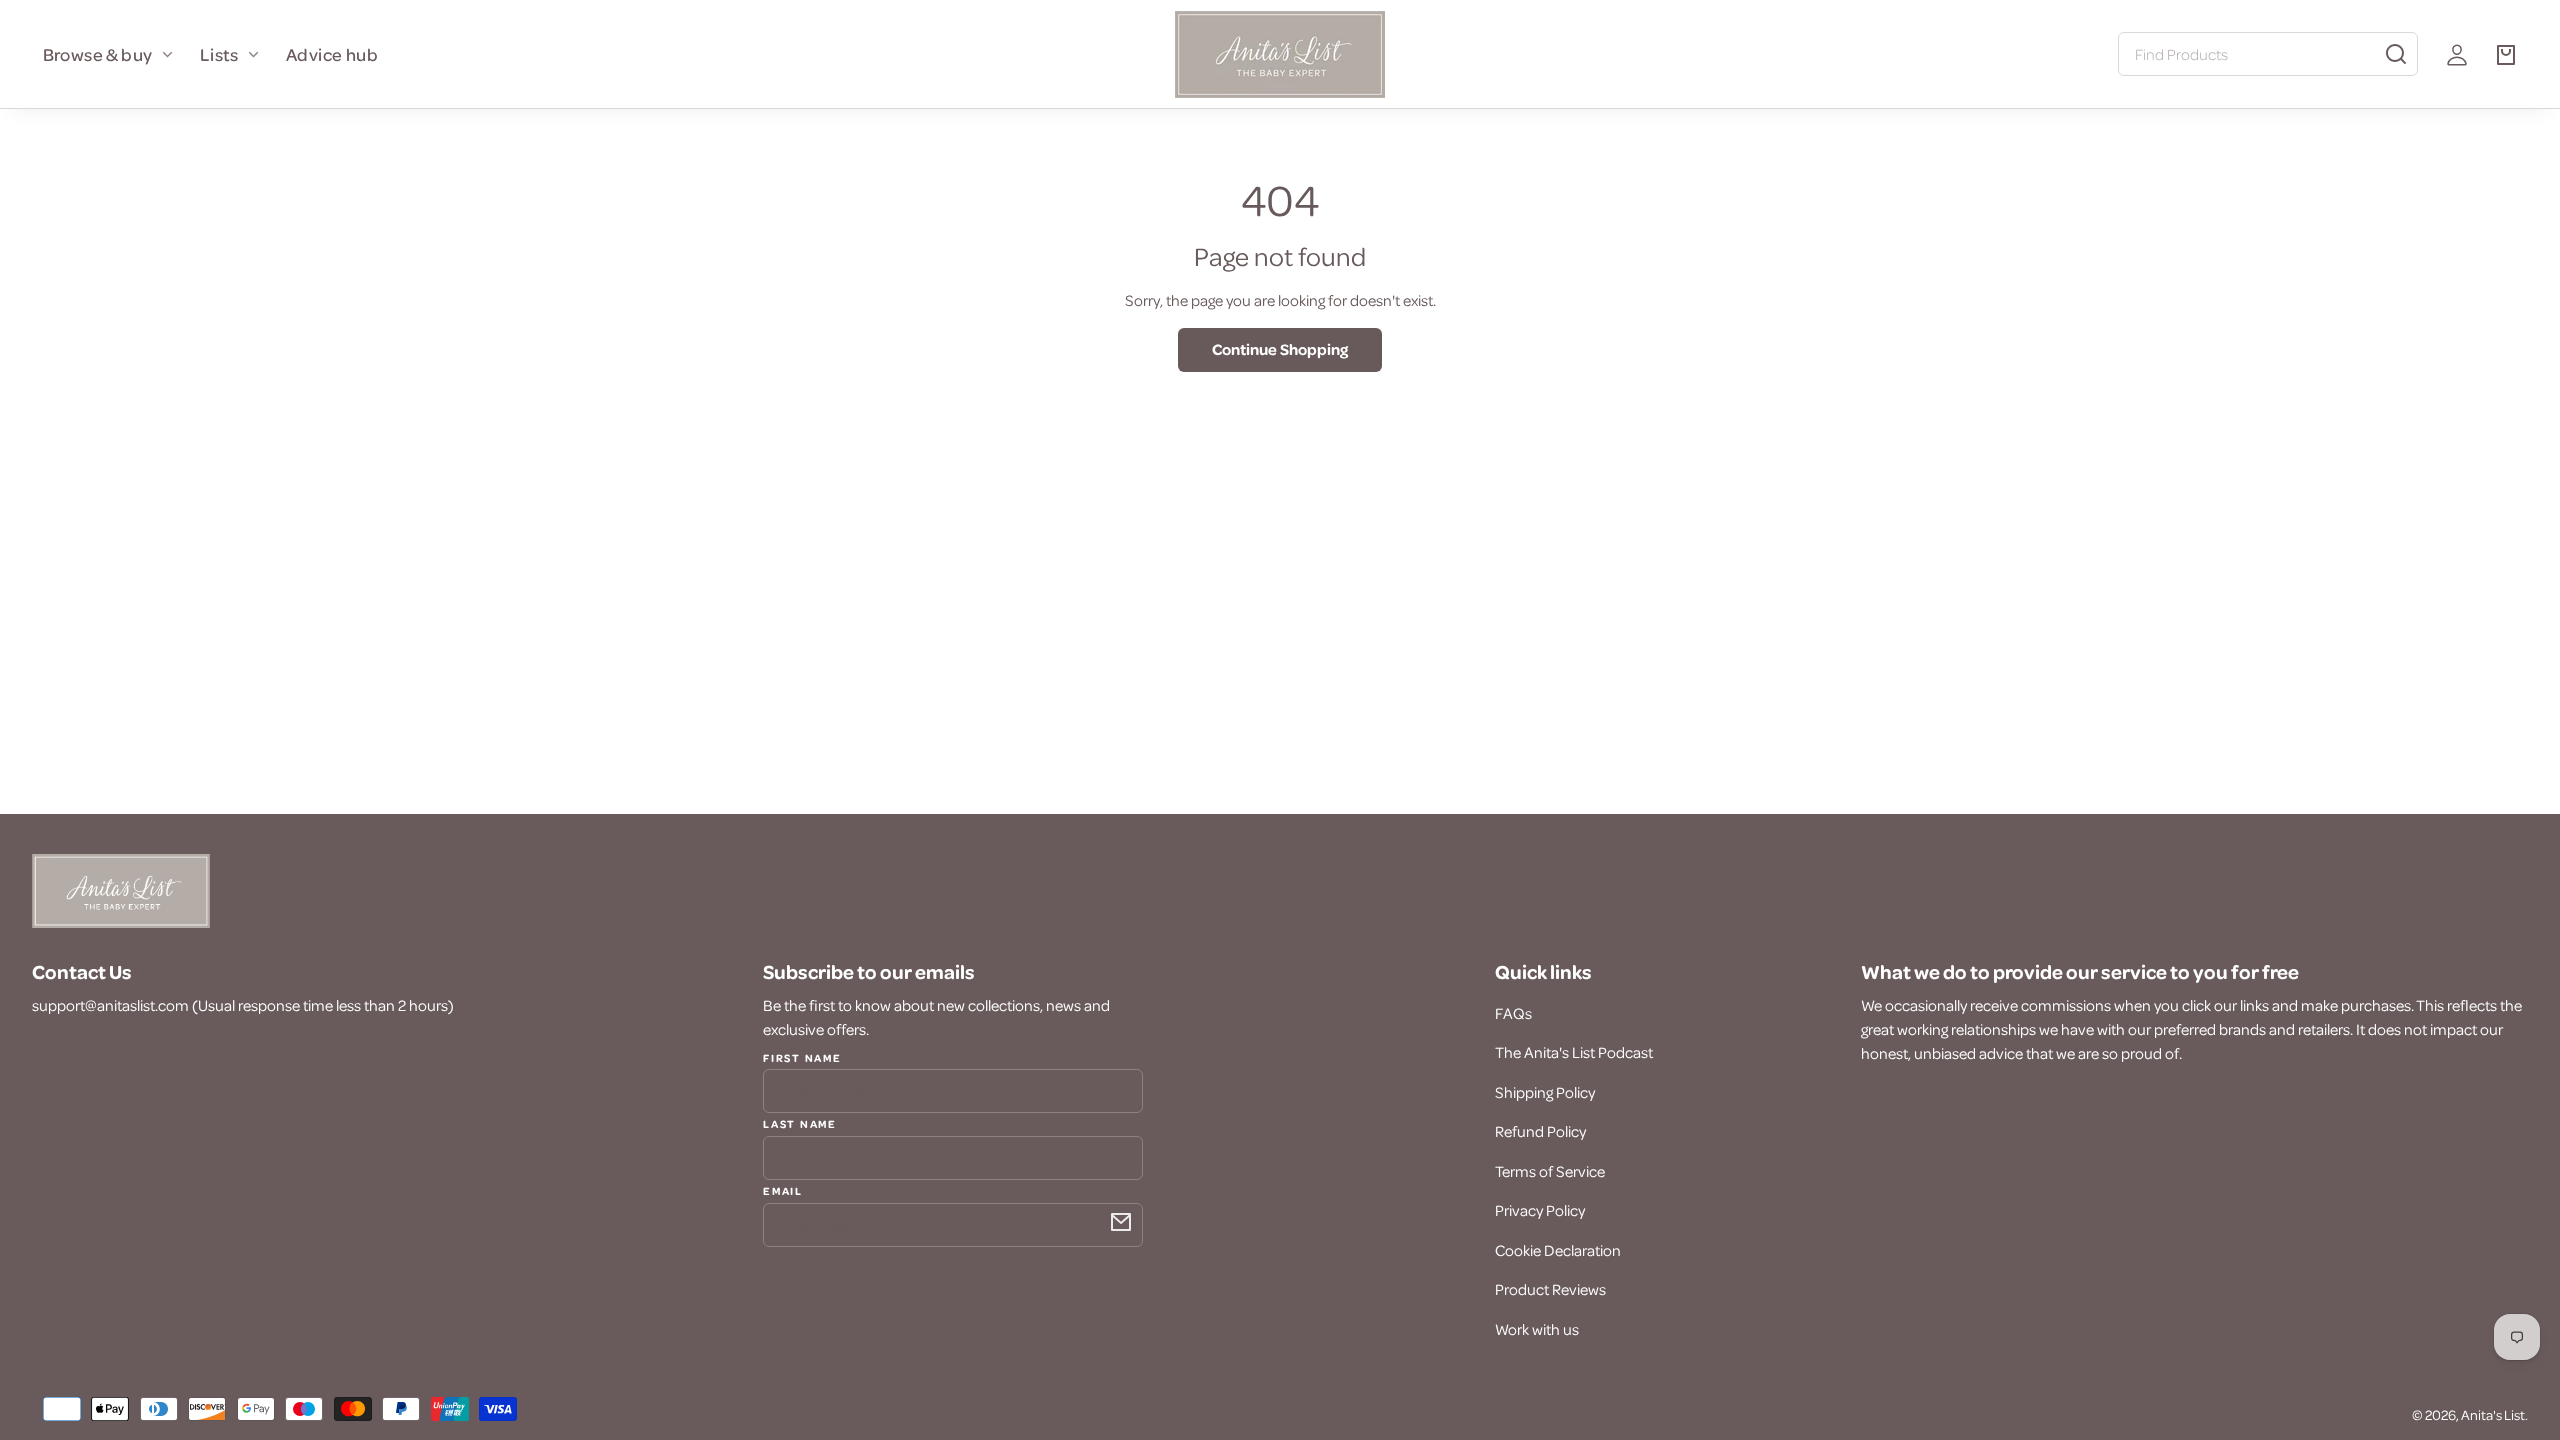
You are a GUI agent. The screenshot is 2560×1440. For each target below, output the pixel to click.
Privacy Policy (1540, 1210)
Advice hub (332, 54)
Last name (799, 1123)
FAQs (1513, 1013)
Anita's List (2493, 1414)
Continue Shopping (1280, 349)
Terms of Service (1550, 1171)
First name (802, 1058)
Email (782, 1190)
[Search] (2396, 54)
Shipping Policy (1545, 1092)
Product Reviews (1550, 1289)
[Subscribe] (1121, 1222)
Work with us (1537, 1329)
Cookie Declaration (1558, 1250)
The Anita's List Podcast (1574, 1052)
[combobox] (2268, 54)
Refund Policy (1540, 1131)
